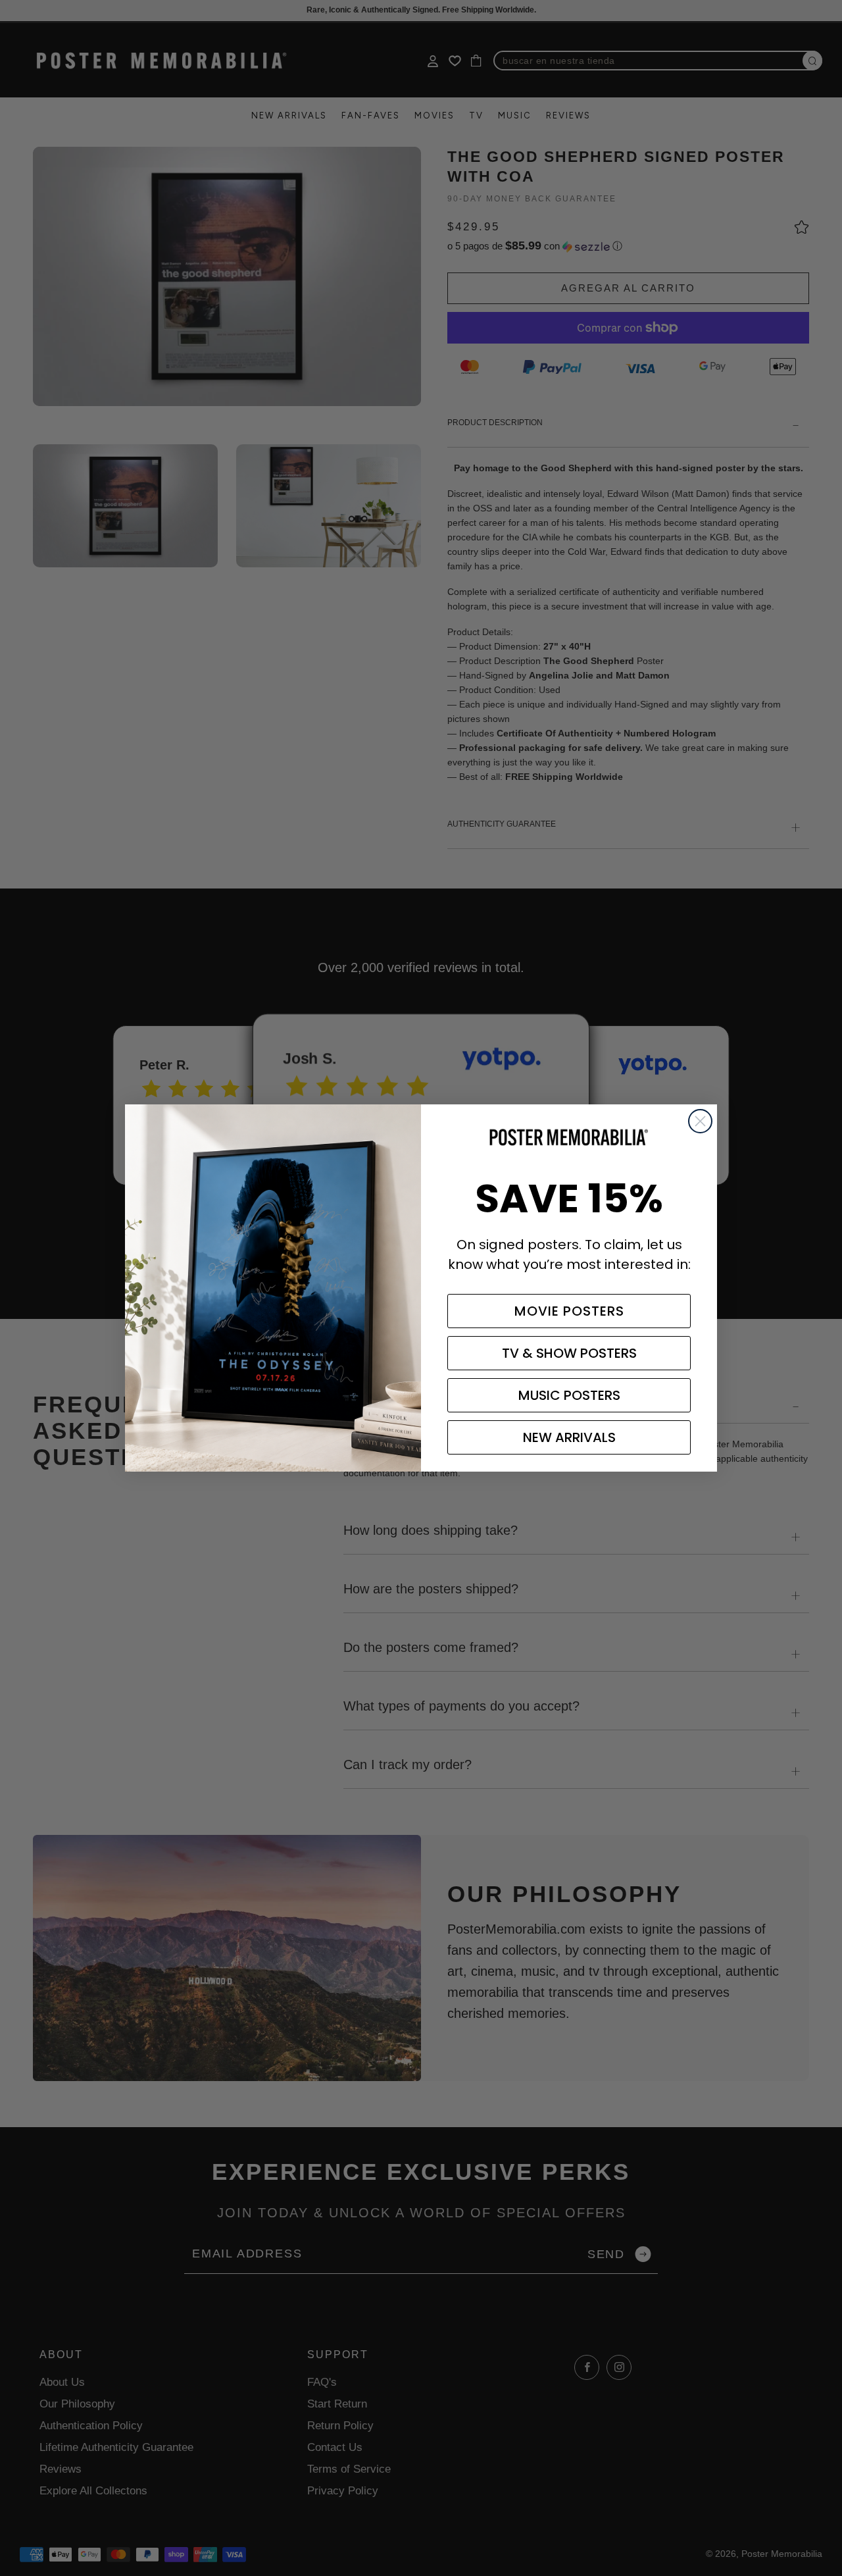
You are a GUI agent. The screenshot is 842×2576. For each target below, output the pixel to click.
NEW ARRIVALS (569, 1437)
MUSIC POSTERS (569, 1395)
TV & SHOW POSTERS (569, 1353)
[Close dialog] (700, 1121)
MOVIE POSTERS (569, 1311)
